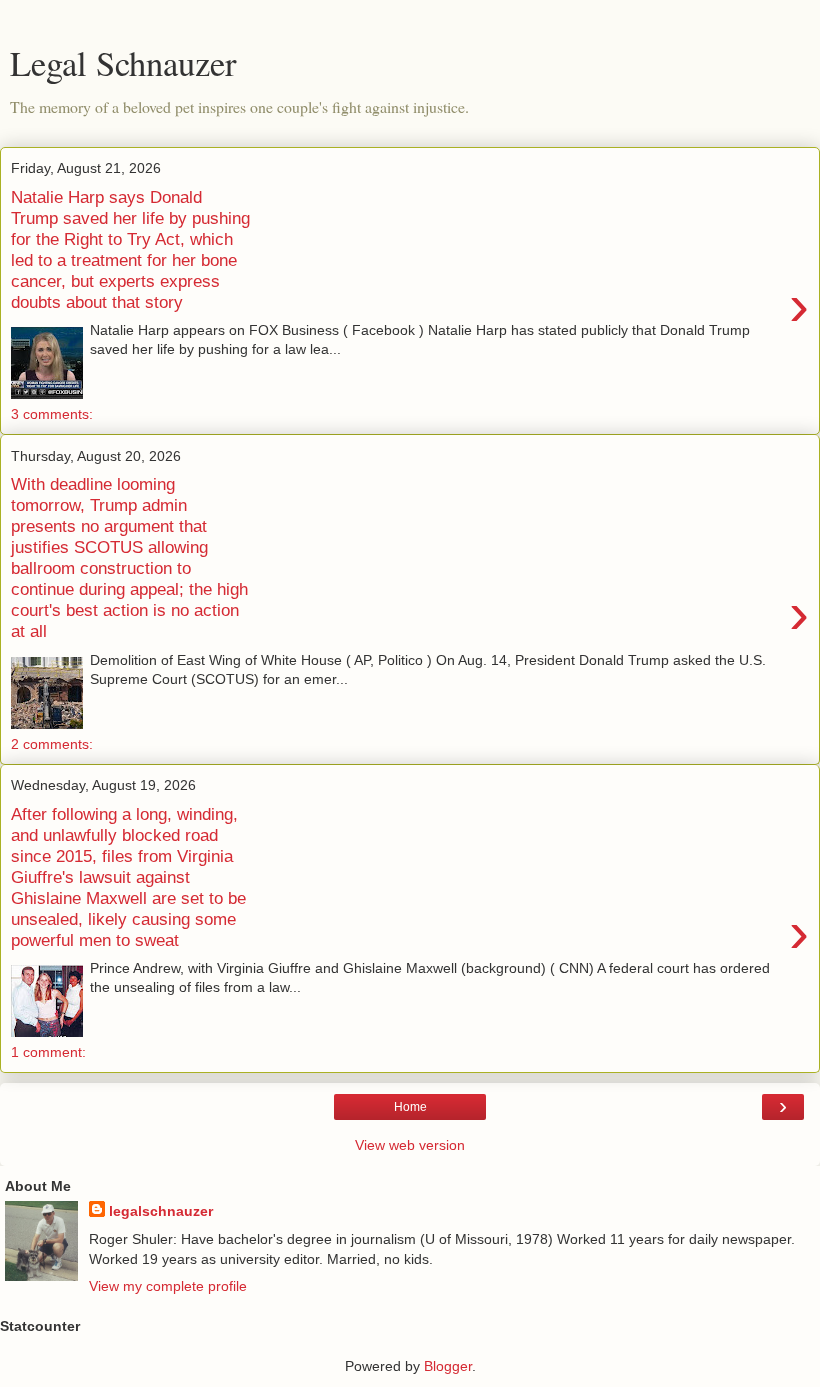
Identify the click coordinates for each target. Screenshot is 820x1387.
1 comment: (48, 1052)
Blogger (448, 1366)
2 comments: (52, 744)
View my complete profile (168, 1286)
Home (410, 1107)
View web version (410, 1145)
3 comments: (52, 414)
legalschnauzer (161, 1211)
